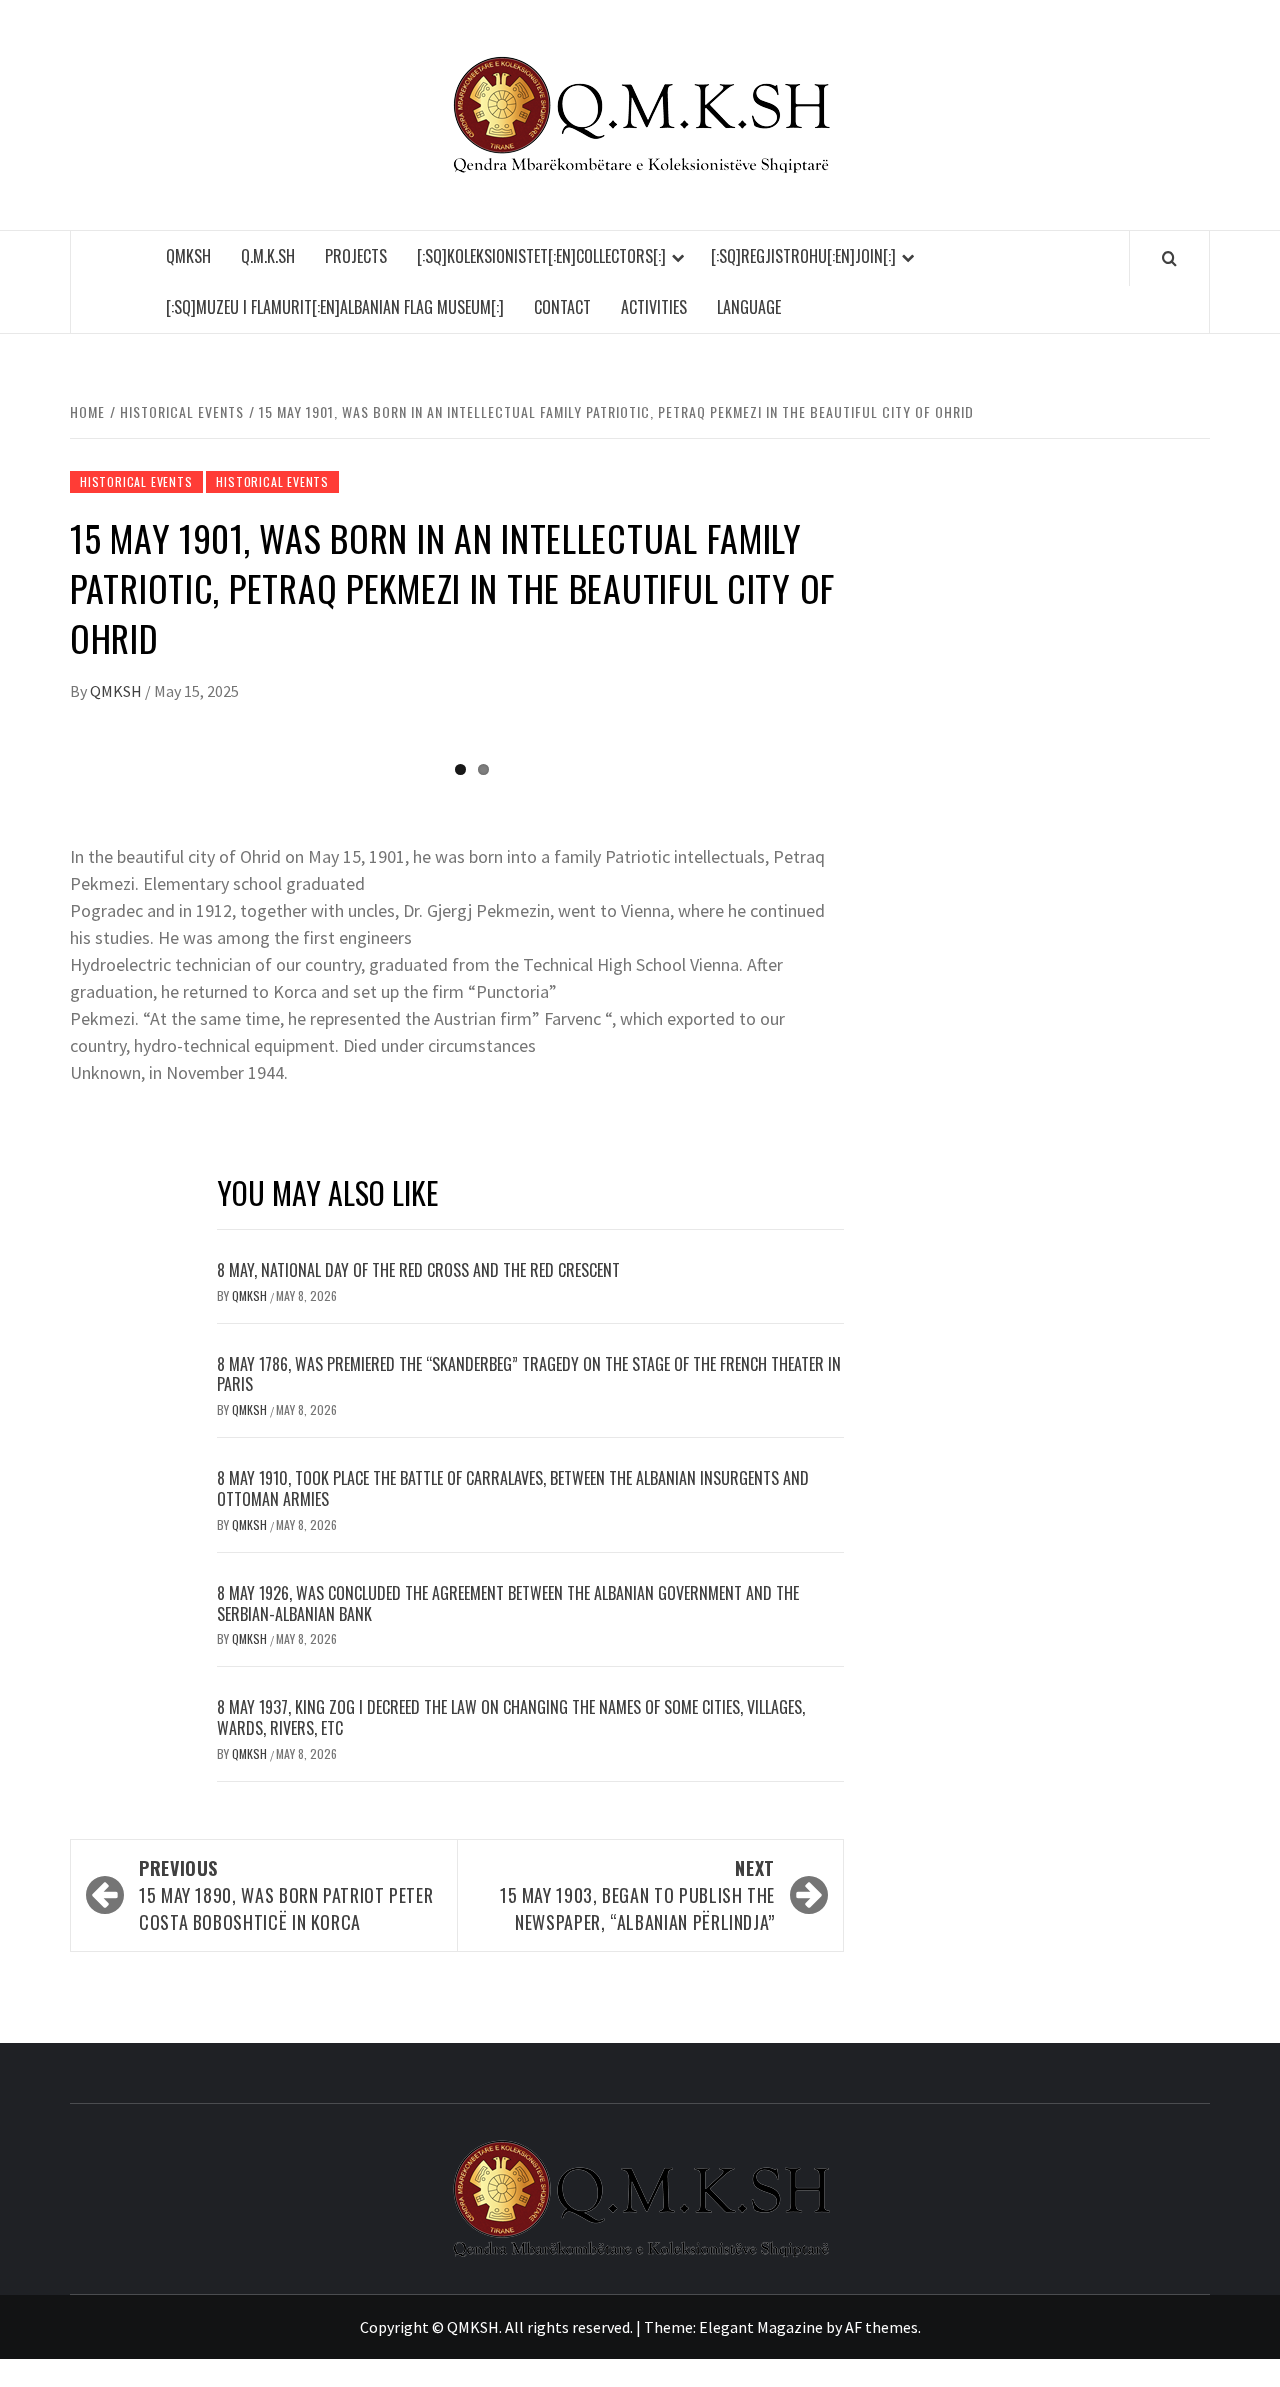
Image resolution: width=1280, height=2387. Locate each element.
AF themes (881, 2327)
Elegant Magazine (761, 2327)
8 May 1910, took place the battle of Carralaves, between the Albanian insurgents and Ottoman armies (513, 1488)
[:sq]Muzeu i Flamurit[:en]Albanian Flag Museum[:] (335, 307)
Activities (654, 307)
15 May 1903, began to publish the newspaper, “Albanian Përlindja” (637, 1895)
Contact (562, 307)
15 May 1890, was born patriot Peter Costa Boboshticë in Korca (286, 1895)
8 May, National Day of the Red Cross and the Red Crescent (418, 1270)
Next (870, 739)
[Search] (1169, 258)
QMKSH (188, 256)
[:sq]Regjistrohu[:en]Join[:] (803, 256)
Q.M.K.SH (268, 256)
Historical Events (136, 481)
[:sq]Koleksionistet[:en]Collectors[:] (541, 256)
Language (749, 307)
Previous (44, 739)
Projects (356, 256)
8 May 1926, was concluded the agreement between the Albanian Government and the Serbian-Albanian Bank (508, 1603)
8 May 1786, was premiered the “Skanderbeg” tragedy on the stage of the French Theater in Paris (529, 1374)
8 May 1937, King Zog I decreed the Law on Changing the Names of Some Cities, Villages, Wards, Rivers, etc (511, 1717)
